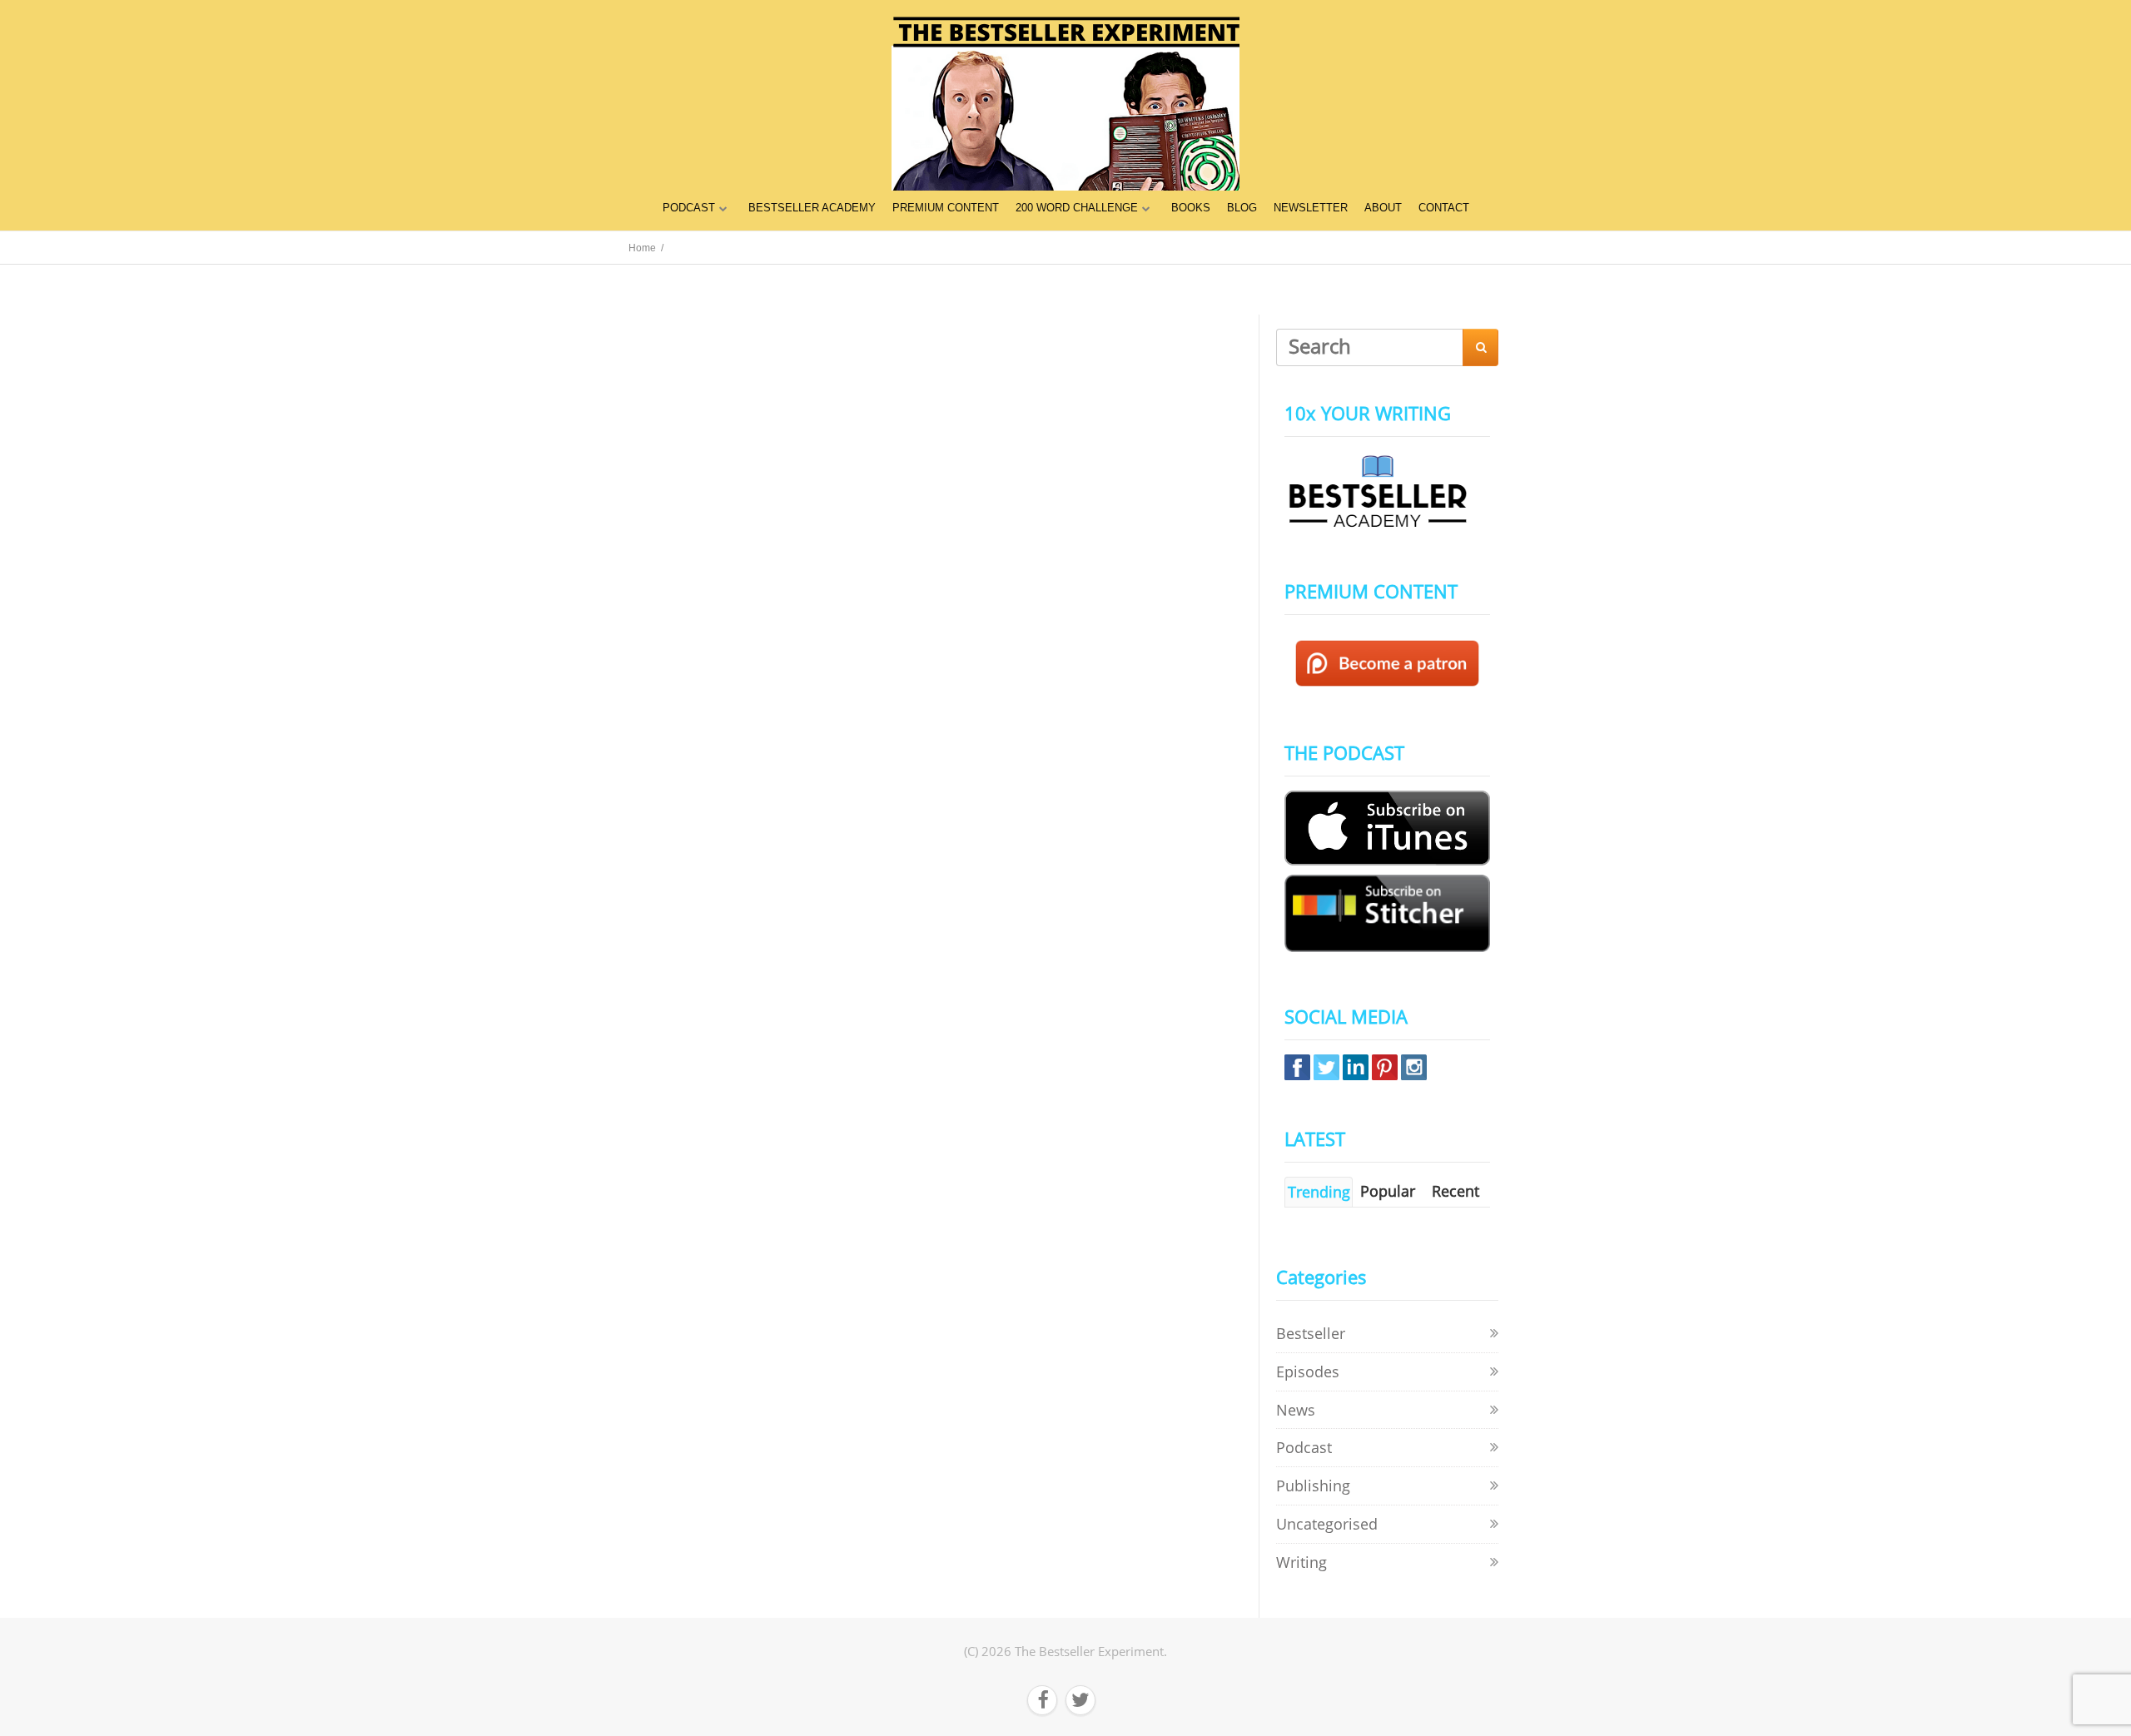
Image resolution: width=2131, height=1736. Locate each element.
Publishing (1313, 1486)
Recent (1455, 1191)
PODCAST (689, 208)
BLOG (1242, 208)
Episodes (1308, 1371)
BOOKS (1191, 208)
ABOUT (1383, 208)
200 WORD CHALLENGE (1077, 208)
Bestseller (1311, 1333)
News (1296, 1410)
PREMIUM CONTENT (946, 208)
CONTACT (1444, 208)
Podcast (1304, 1447)
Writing (1301, 1562)
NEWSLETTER (1311, 208)
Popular (1388, 1191)
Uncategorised (1327, 1524)
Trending (1319, 1192)
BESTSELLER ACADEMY (812, 208)
